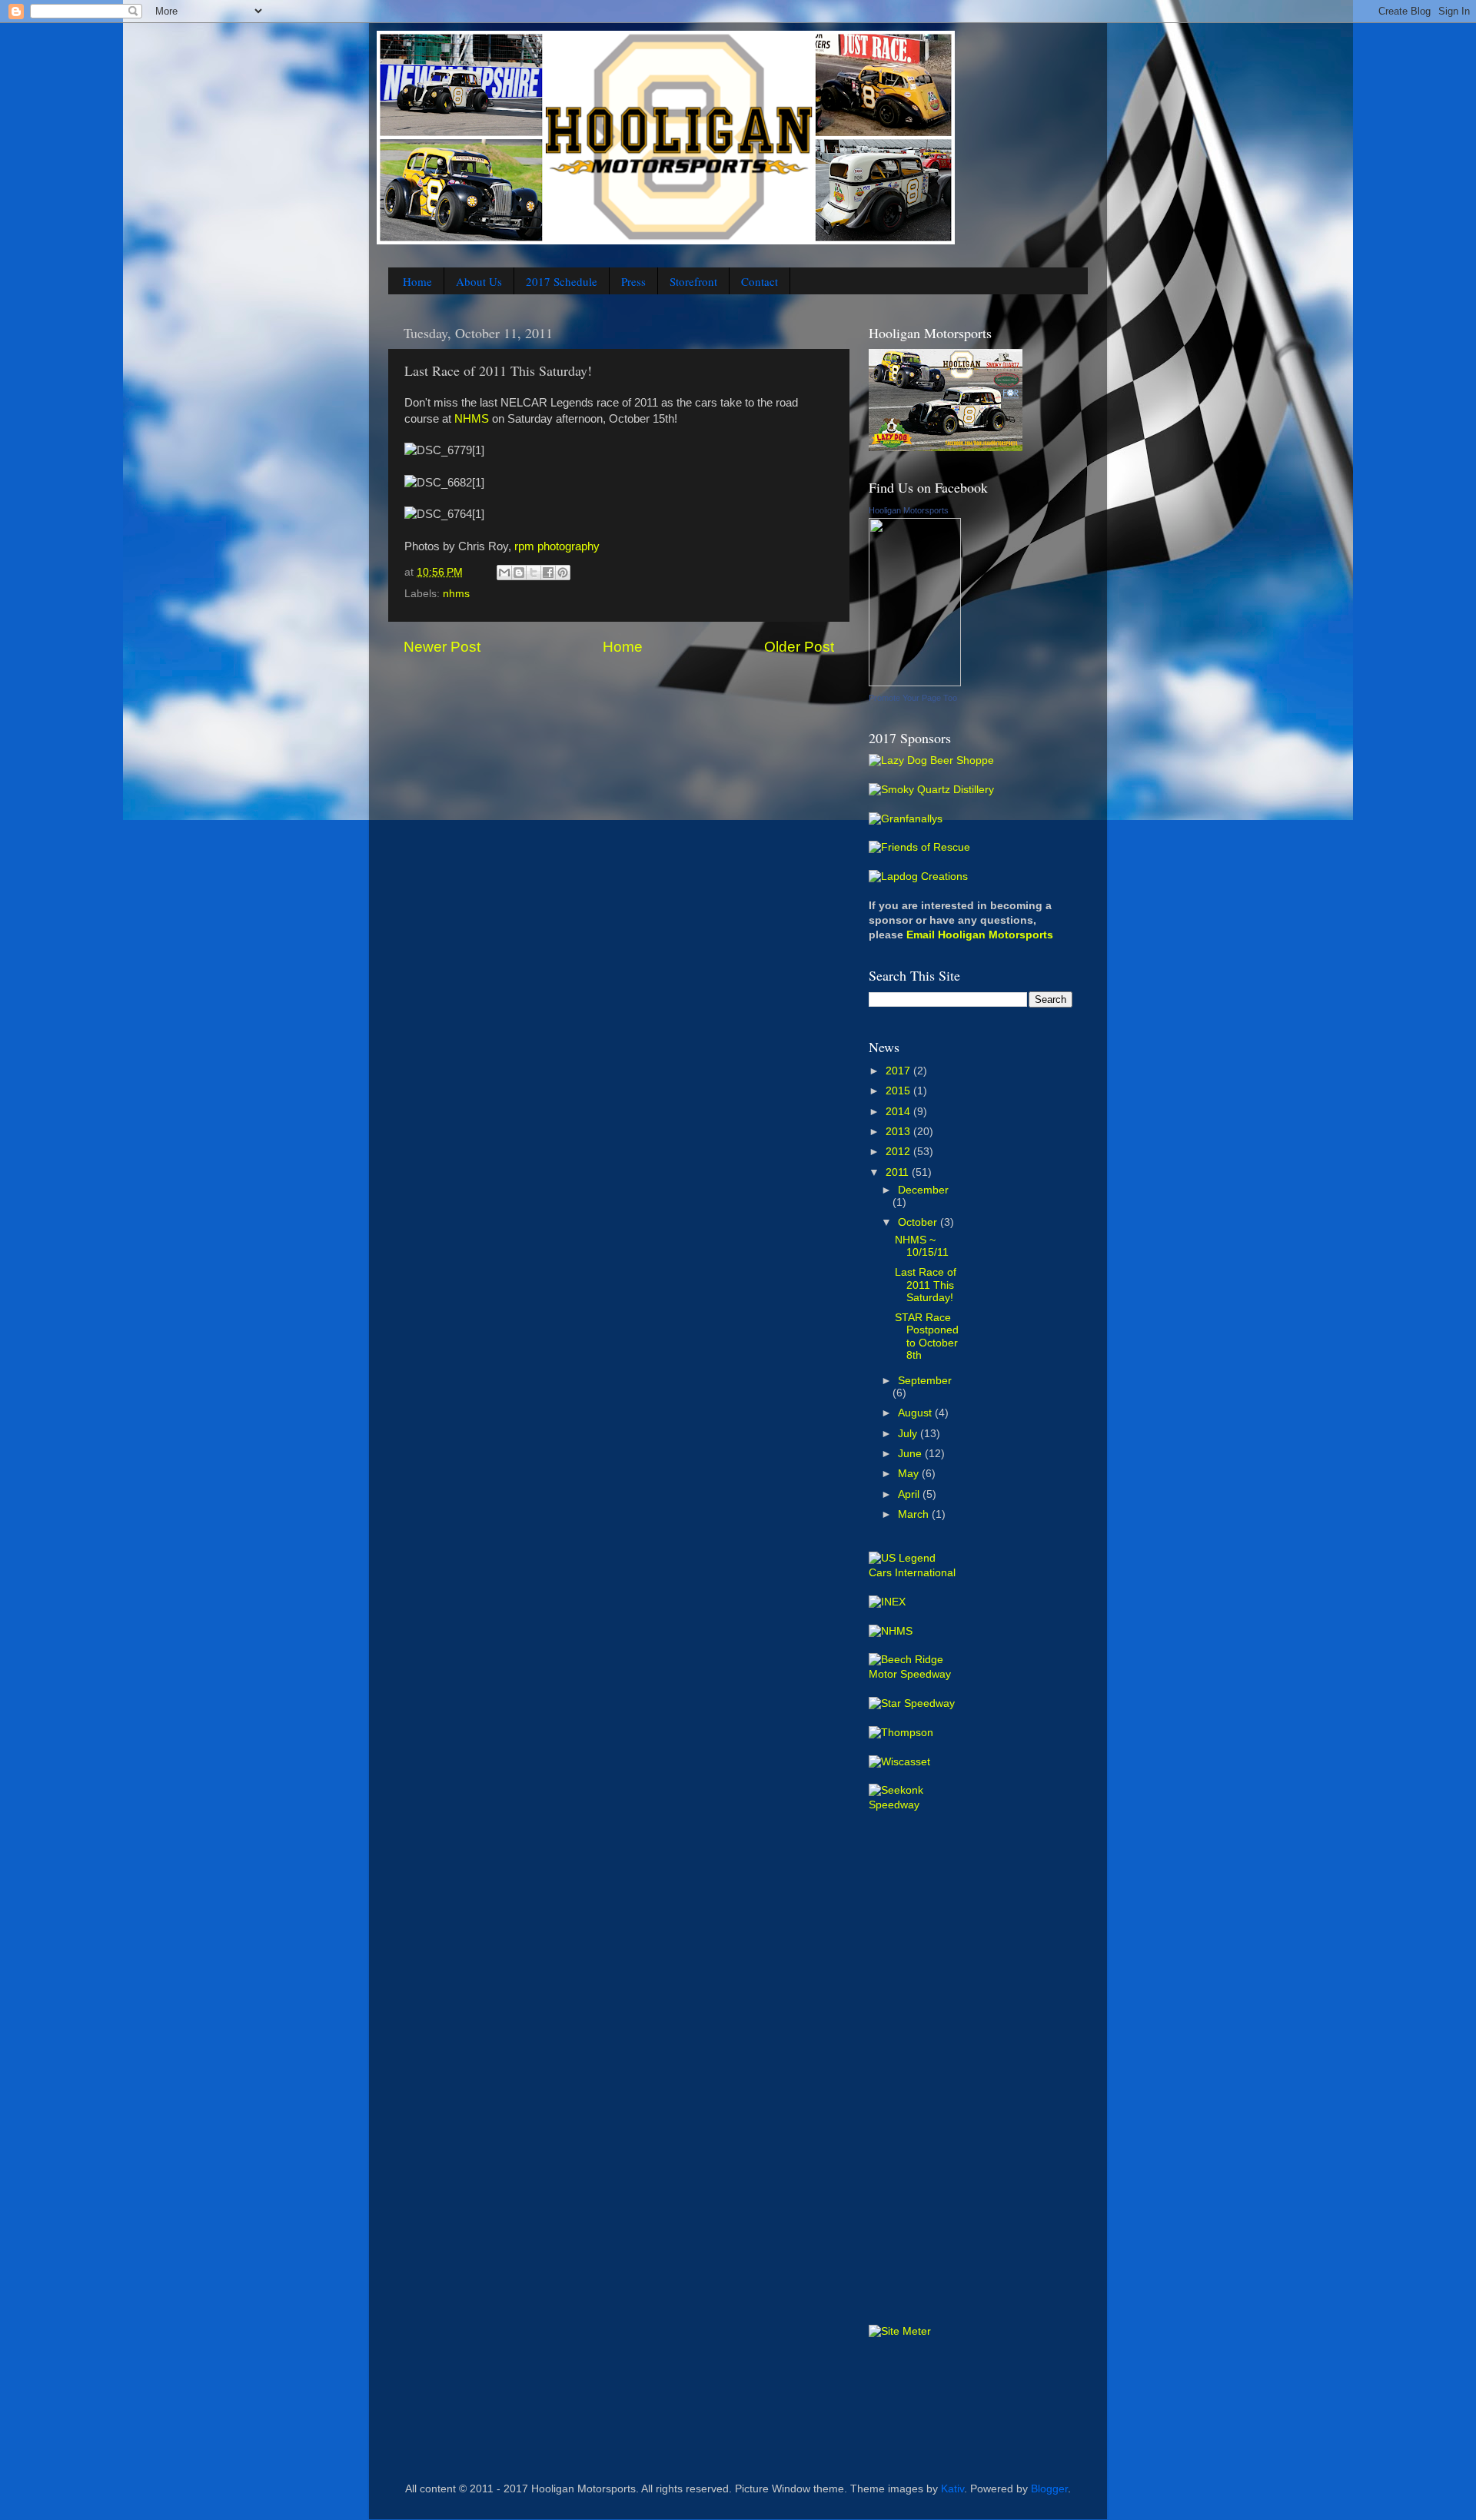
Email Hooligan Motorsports (980, 935)
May (910, 1474)
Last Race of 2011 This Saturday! (926, 1285)
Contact (760, 281)
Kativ (952, 2489)
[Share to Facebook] (548, 573)
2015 (899, 1091)
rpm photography (557, 546)
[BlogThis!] (519, 573)
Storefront (693, 281)
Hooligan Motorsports (909, 510)
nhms (456, 594)
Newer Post (442, 647)
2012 (899, 1152)
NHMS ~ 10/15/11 (922, 1246)
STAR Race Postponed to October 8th (927, 1336)
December (923, 1190)
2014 (899, 1112)
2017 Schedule (562, 281)
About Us (479, 281)
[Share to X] (534, 573)
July (909, 1434)
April (910, 1494)
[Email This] (504, 573)
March (915, 1514)
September (925, 1381)
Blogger (1049, 2489)
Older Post (799, 647)
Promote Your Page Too (913, 698)
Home (417, 281)
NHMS (472, 419)
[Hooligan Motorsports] (915, 683)
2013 (899, 1132)
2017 (899, 1071)
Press (633, 281)
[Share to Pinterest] (563, 573)
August (916, 1413)
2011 (899, 1172)
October (919, 1222)
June (911, 1454)
